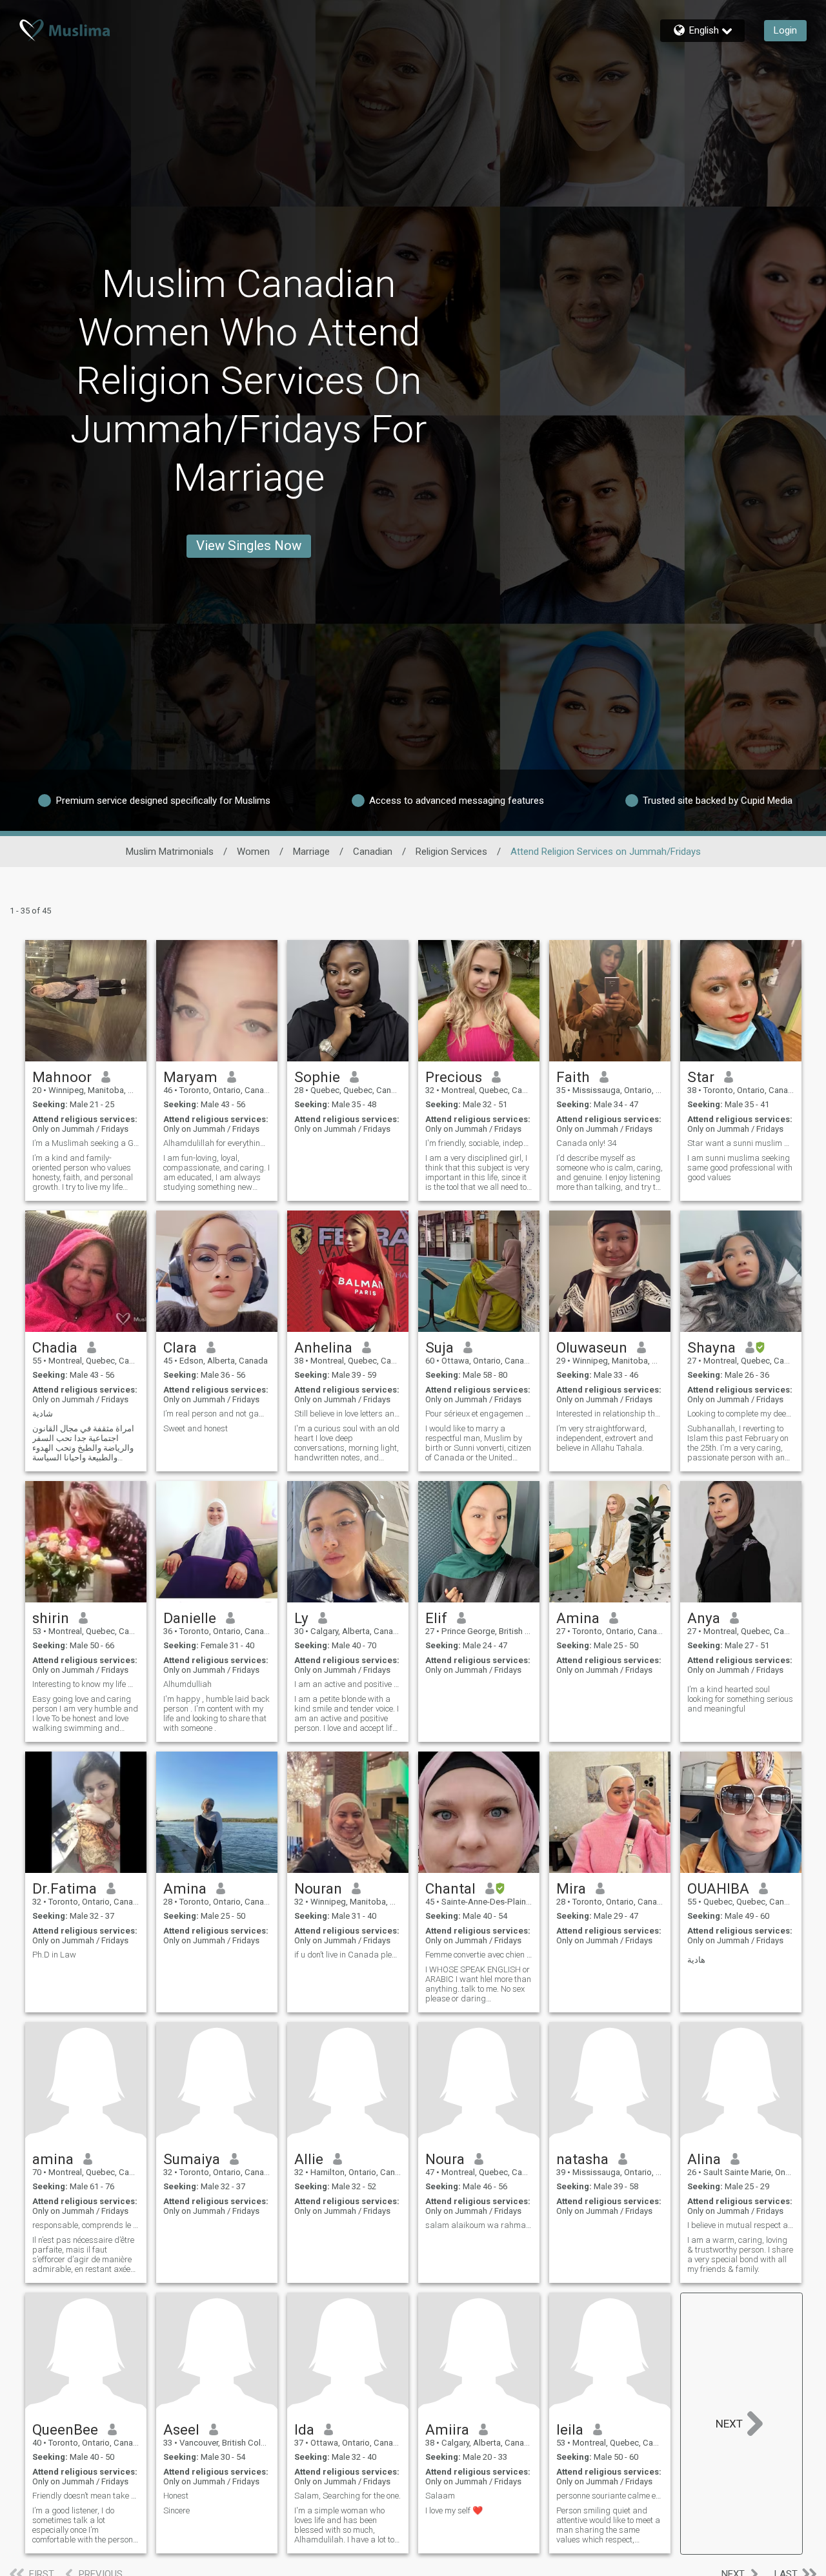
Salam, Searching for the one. (348, 2496)
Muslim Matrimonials (170, 852)
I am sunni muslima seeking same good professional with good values (740, 1168)
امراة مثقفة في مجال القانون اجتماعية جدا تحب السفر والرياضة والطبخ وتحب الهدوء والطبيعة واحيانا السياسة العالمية (83, 1443)
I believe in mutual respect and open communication (741, 2225)
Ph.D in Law (54, 1955)
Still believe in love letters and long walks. (348, 1414)
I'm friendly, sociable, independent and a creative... (479, 1143)
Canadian (373, 852)
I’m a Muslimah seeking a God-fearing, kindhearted (86, 1143)
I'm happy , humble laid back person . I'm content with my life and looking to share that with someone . (217, 1713)
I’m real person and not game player (217, 1414)
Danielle (190, 1618)
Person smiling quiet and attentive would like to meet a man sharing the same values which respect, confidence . (608, 2525)
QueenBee (65, 2429)
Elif (436, 1618)
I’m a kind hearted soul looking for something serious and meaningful (740, 1699)
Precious (454, 1077)
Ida (304, 2429)
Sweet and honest (196, 1428)
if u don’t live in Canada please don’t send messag (348, 1955)
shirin (51, 1618)
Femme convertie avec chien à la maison (479, 1955)
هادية (696, 1960)
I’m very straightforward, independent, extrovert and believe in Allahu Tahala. (605, 1438)
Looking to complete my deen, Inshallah (741, 1414)
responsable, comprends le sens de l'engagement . (86, 2225)
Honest (176, 2496)
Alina (704, 2159)
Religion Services (451, 852)
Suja (439, 1347)
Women (253, 852)
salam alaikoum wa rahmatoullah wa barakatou (479, 2225)
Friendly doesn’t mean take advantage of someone (86, 2496)
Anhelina (323, 1347)
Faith (573, 1077)
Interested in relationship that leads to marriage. (610, 1414)
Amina (578, 1618)
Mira (571, 1888)
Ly (301, 1618)
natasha (582, 2159)
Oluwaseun (592, 1347)
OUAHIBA (718, 1888)
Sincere (176, 2510)
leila (570, 2429)
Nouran (318, 1888)
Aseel (181, 2429)
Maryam (190, 1077)
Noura (445, 2159)
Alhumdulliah (187, 1684)
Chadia (55, 1347)
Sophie (317, 1077)
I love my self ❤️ (454, 2510)
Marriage (311, 852)
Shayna (711, 1347)
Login (785, 30)
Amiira (447, 2429)
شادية (43, 1414)
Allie (309, 2159)
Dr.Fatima (65, 1888)
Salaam (440, 2496)
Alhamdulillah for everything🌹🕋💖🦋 (217, 1143)
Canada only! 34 (586, 1143)
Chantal (450, 1888)
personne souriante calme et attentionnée (610, 2496)
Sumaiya (192, 2159)
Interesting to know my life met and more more (86, 1684)
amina (53, 2159)
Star (701, 1077)
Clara (180, 1347)
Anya (704, 1618)
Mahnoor (62, 1077)
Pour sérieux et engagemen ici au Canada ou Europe (479, 1414)
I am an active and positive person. (348, 1684)
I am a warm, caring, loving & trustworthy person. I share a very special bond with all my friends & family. (740, 2254)
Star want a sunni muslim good (741, 1143)
